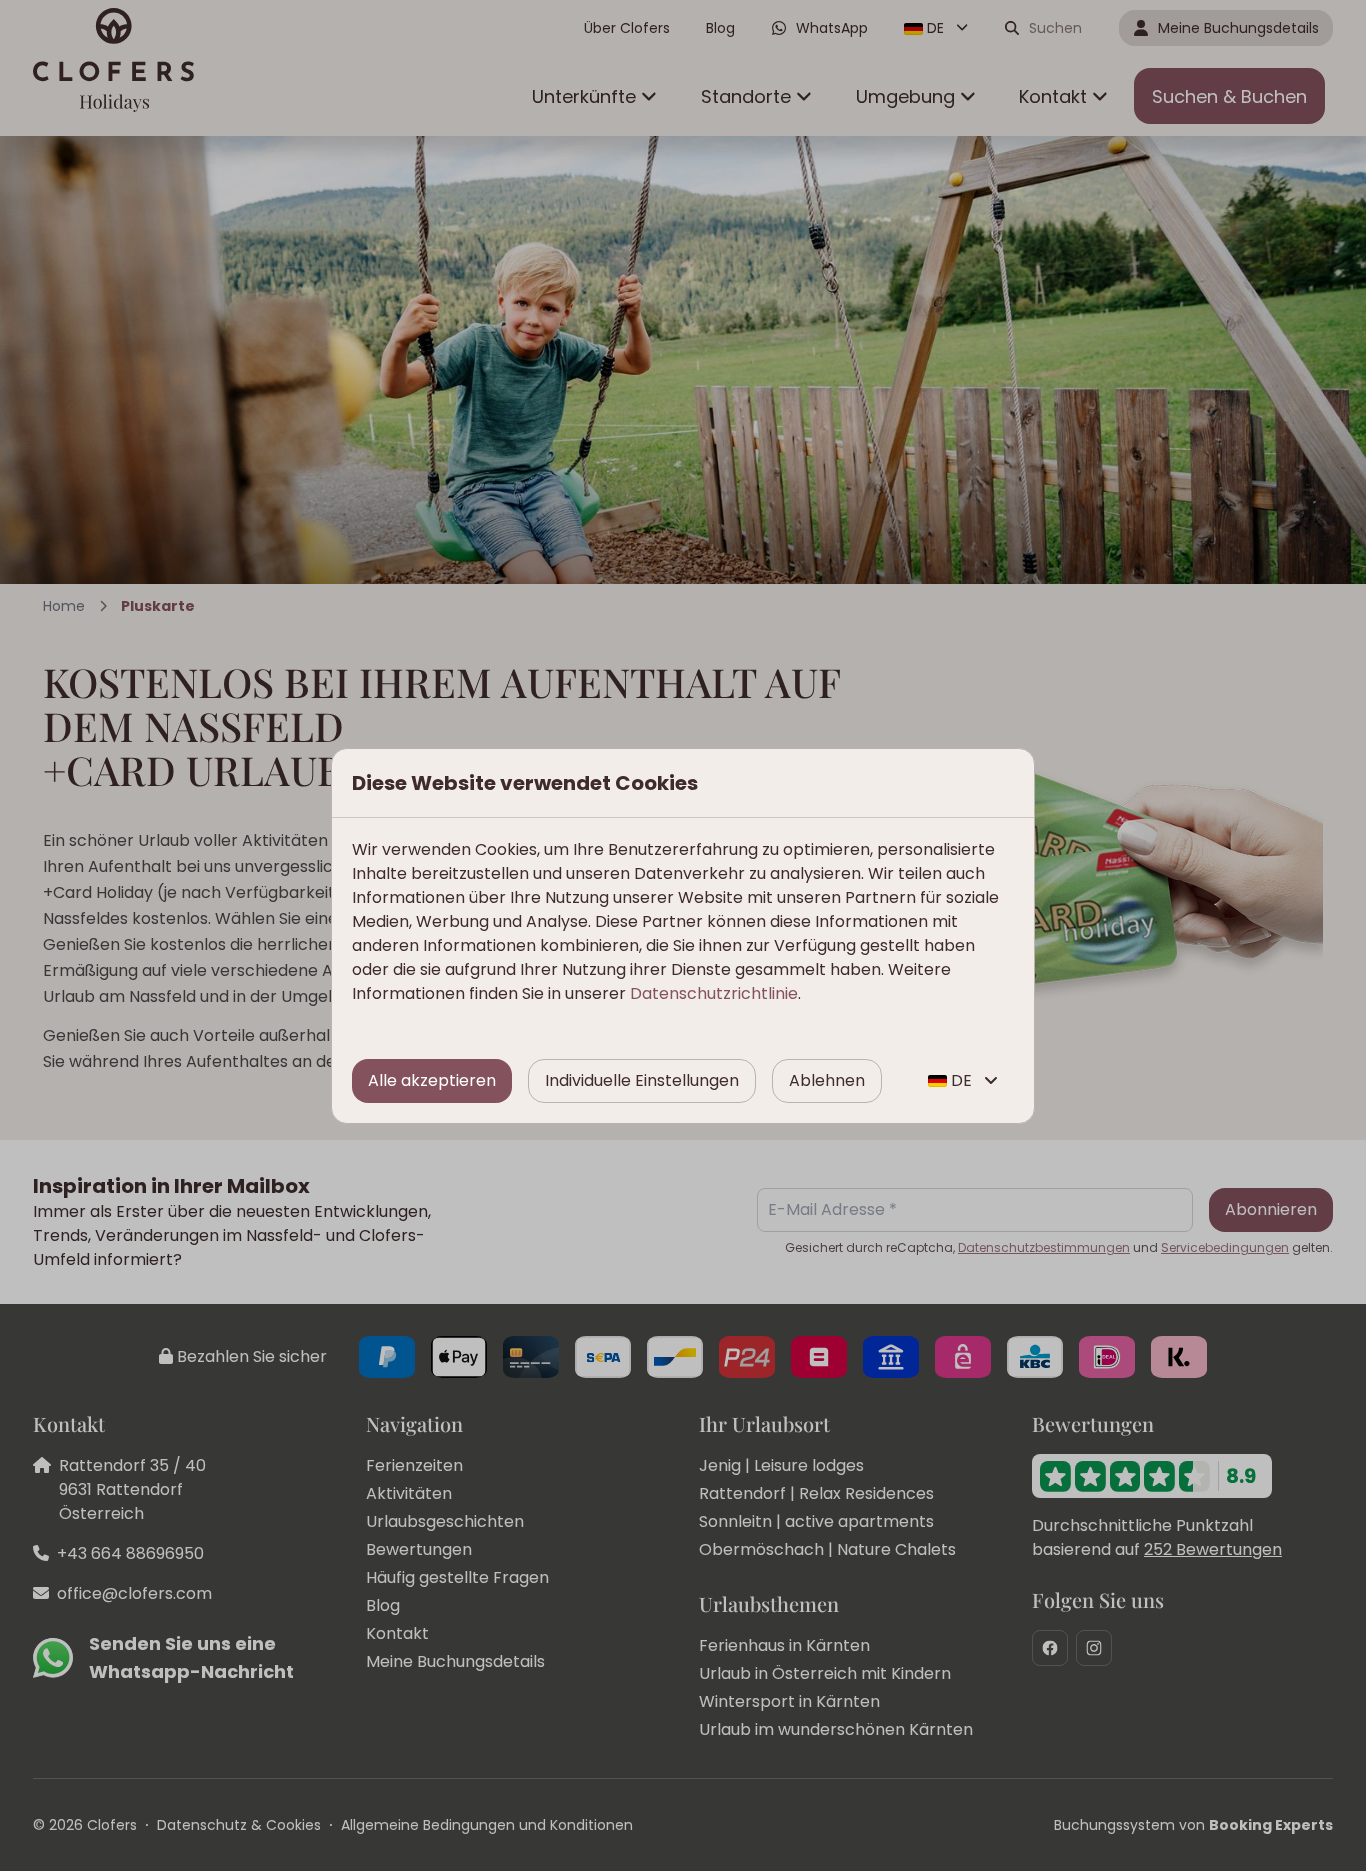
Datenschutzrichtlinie (714, 993)
